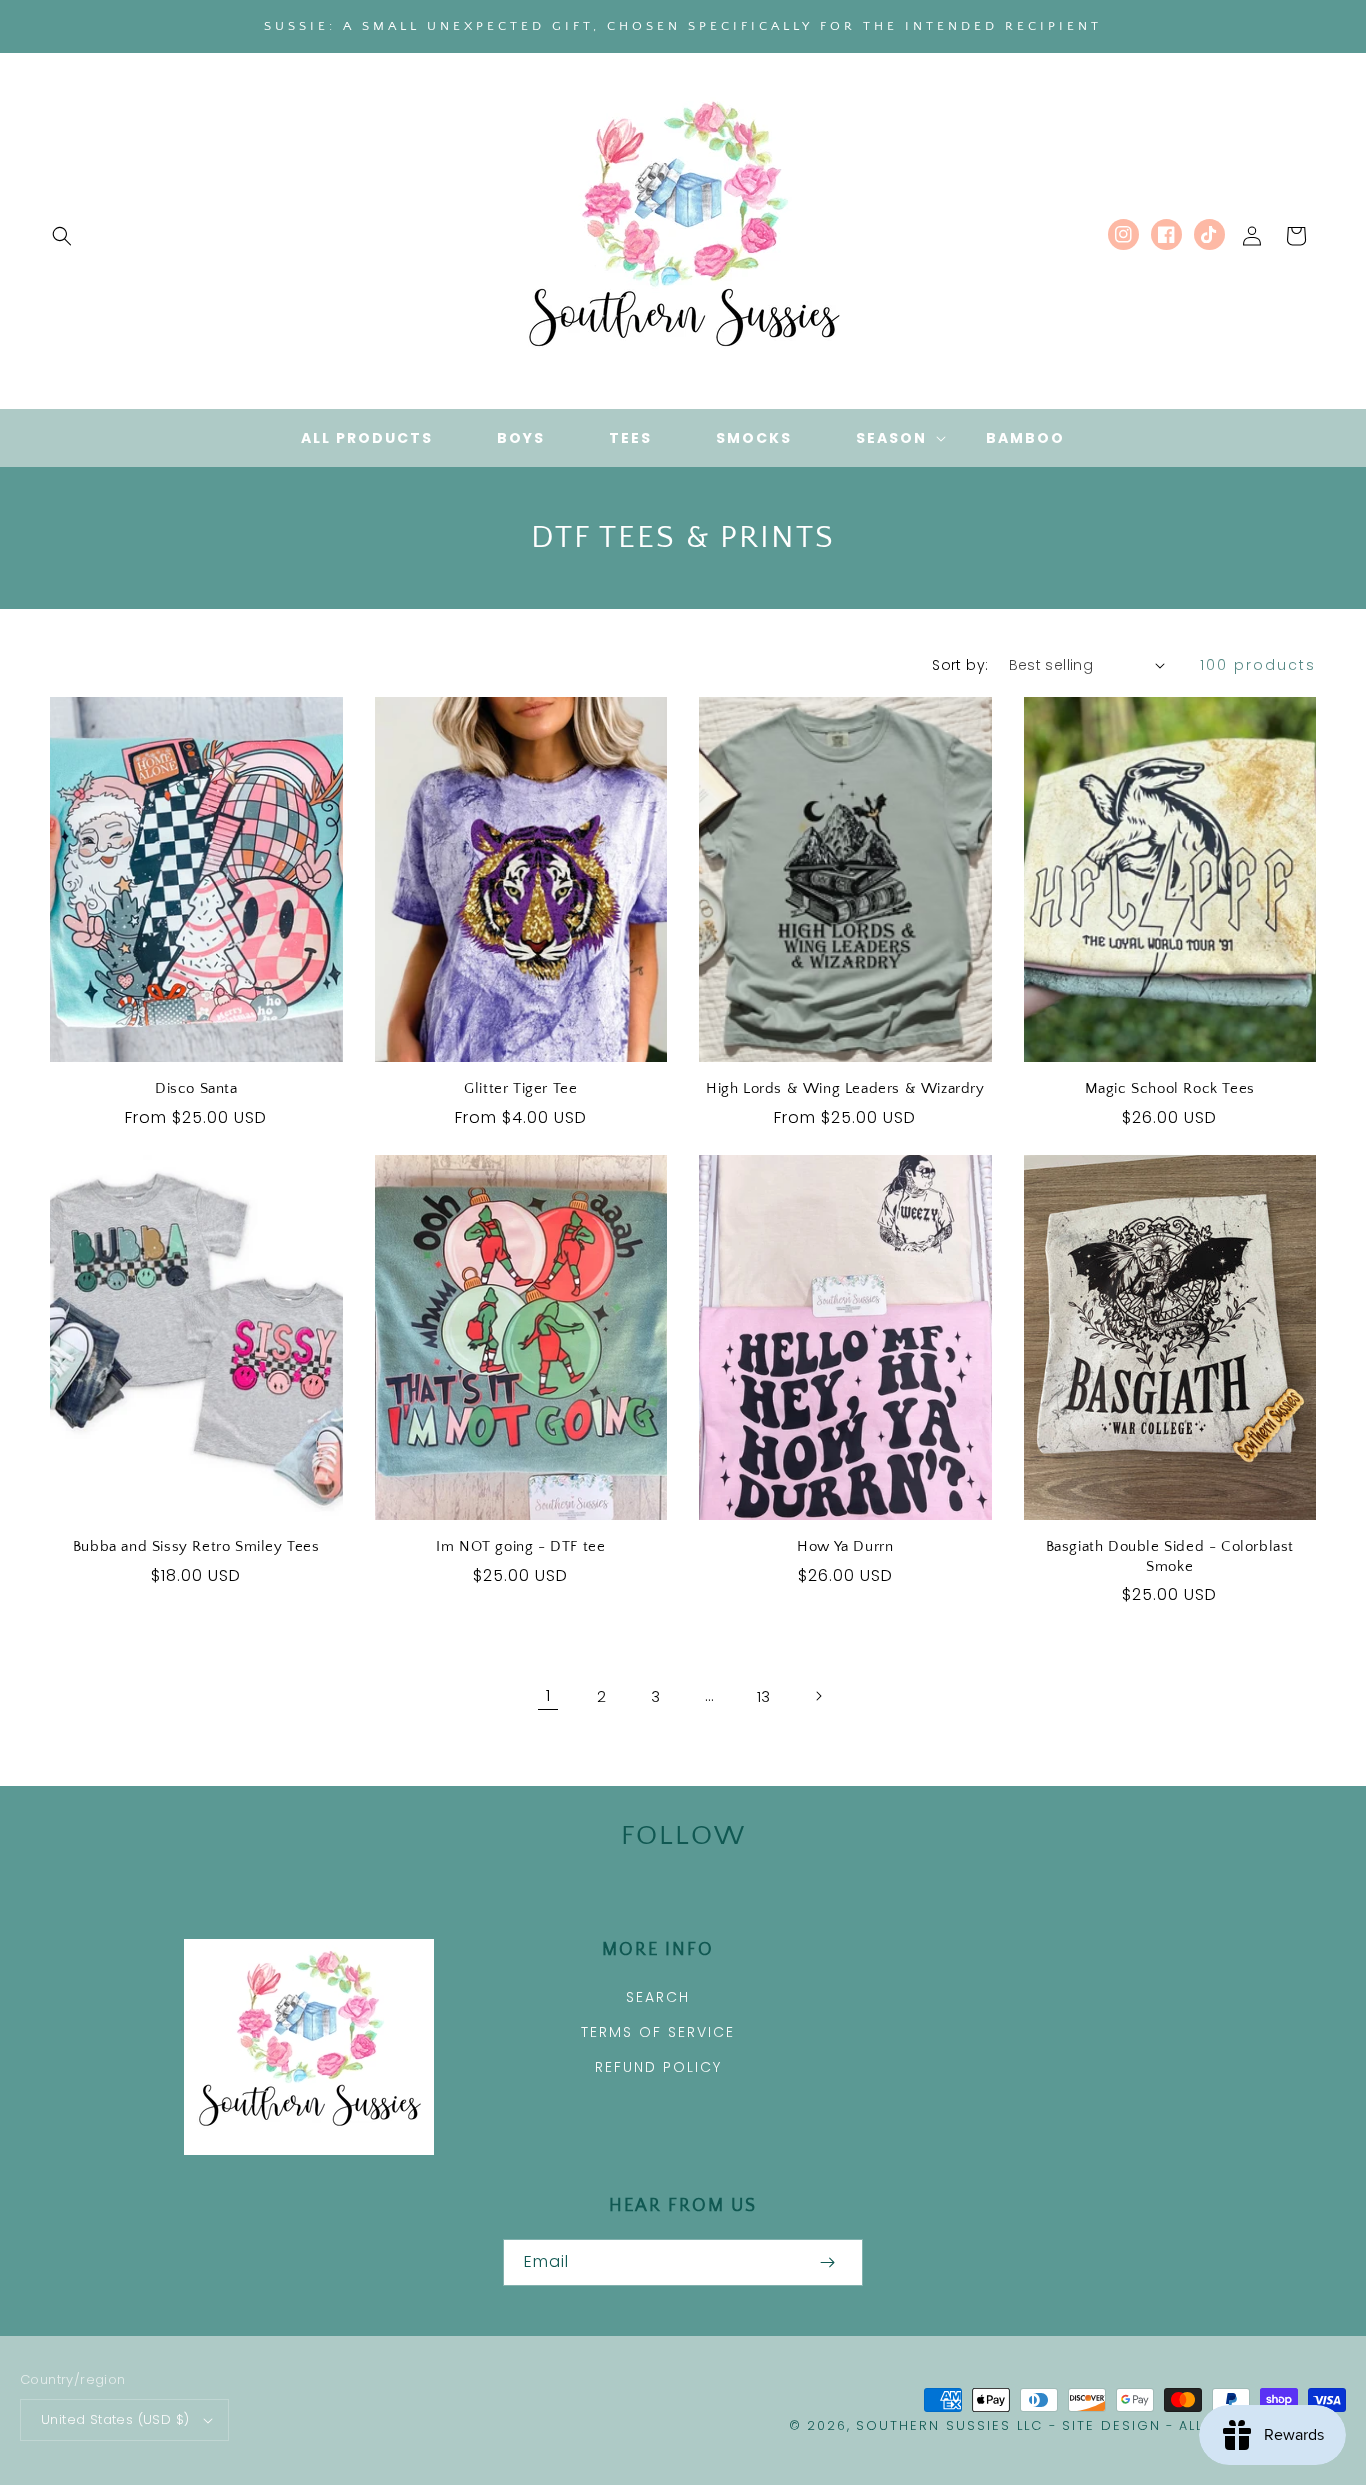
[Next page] (818, 1696)
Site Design (1111, 2425)
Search (658, 1997)
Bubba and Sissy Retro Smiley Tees (196, 1546)
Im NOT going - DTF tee (520, 1546)
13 (764, 1696)
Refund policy (658, 2067)
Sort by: (960, 665)
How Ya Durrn (845, 1546)
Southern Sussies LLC (949, 2425)
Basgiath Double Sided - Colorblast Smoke (1170, 1556)
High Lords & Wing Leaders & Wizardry (845, 1088)
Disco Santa (196, 1088)
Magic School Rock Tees (1170, 1088)
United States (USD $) (115, 2419)
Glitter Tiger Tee (520, 1088)
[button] (62, 236)
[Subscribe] (827, 2262)
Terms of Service (658, 2032)
